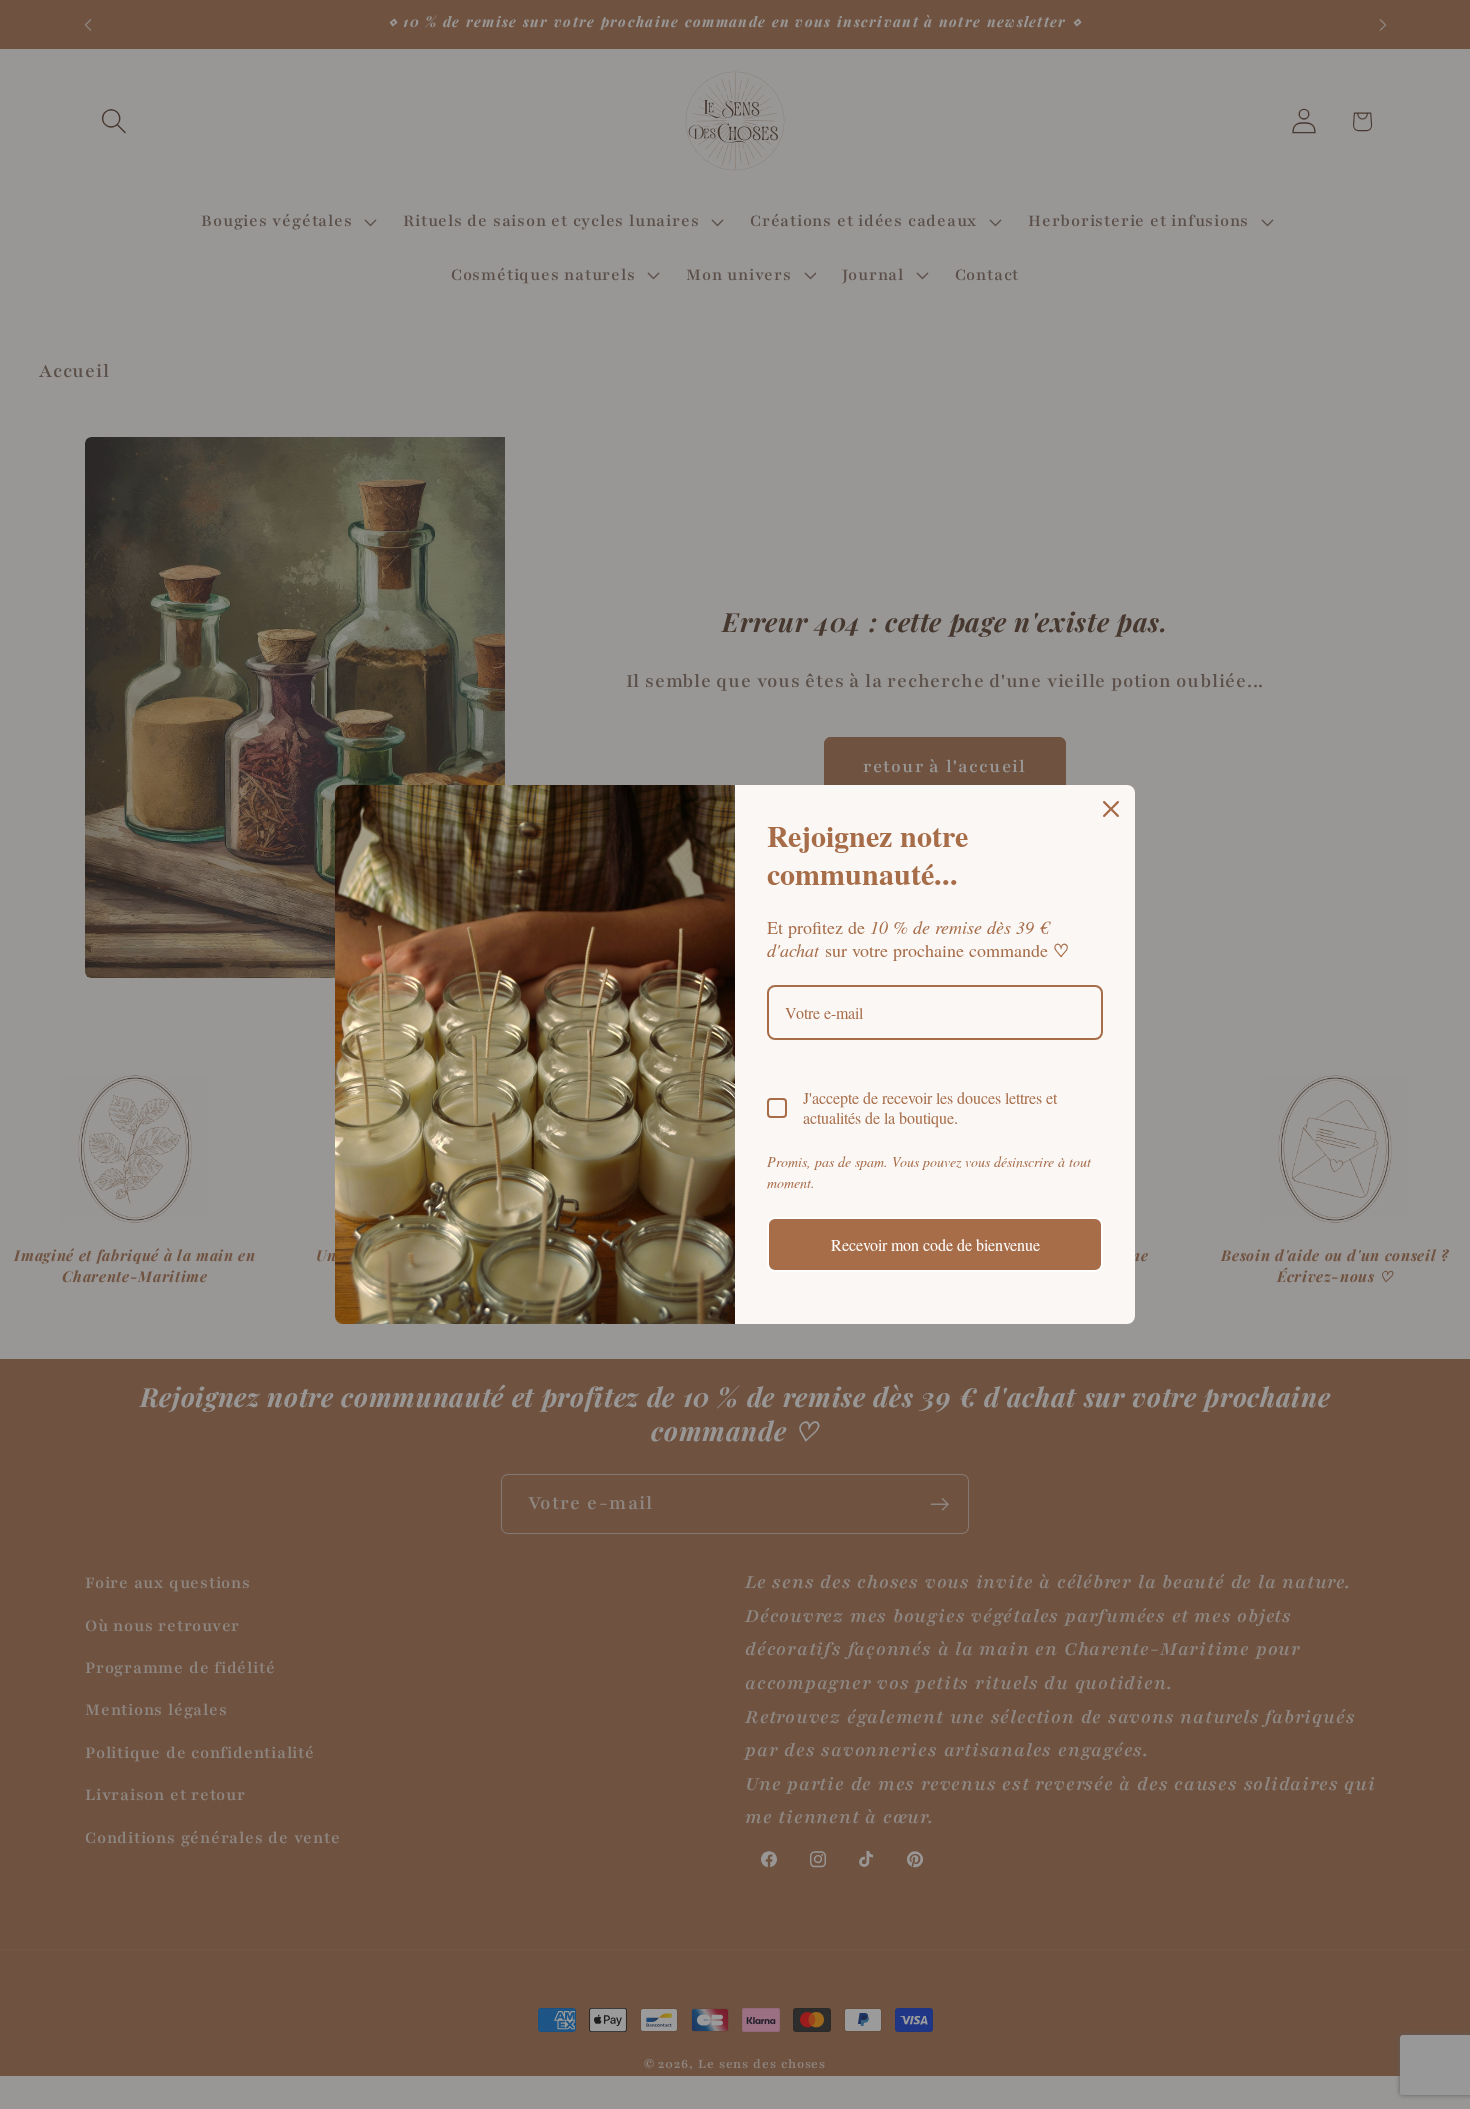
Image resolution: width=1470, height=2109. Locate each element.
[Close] (1111, 809)
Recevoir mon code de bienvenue (935, 1244)
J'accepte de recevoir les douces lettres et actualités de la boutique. (930, 1107)
